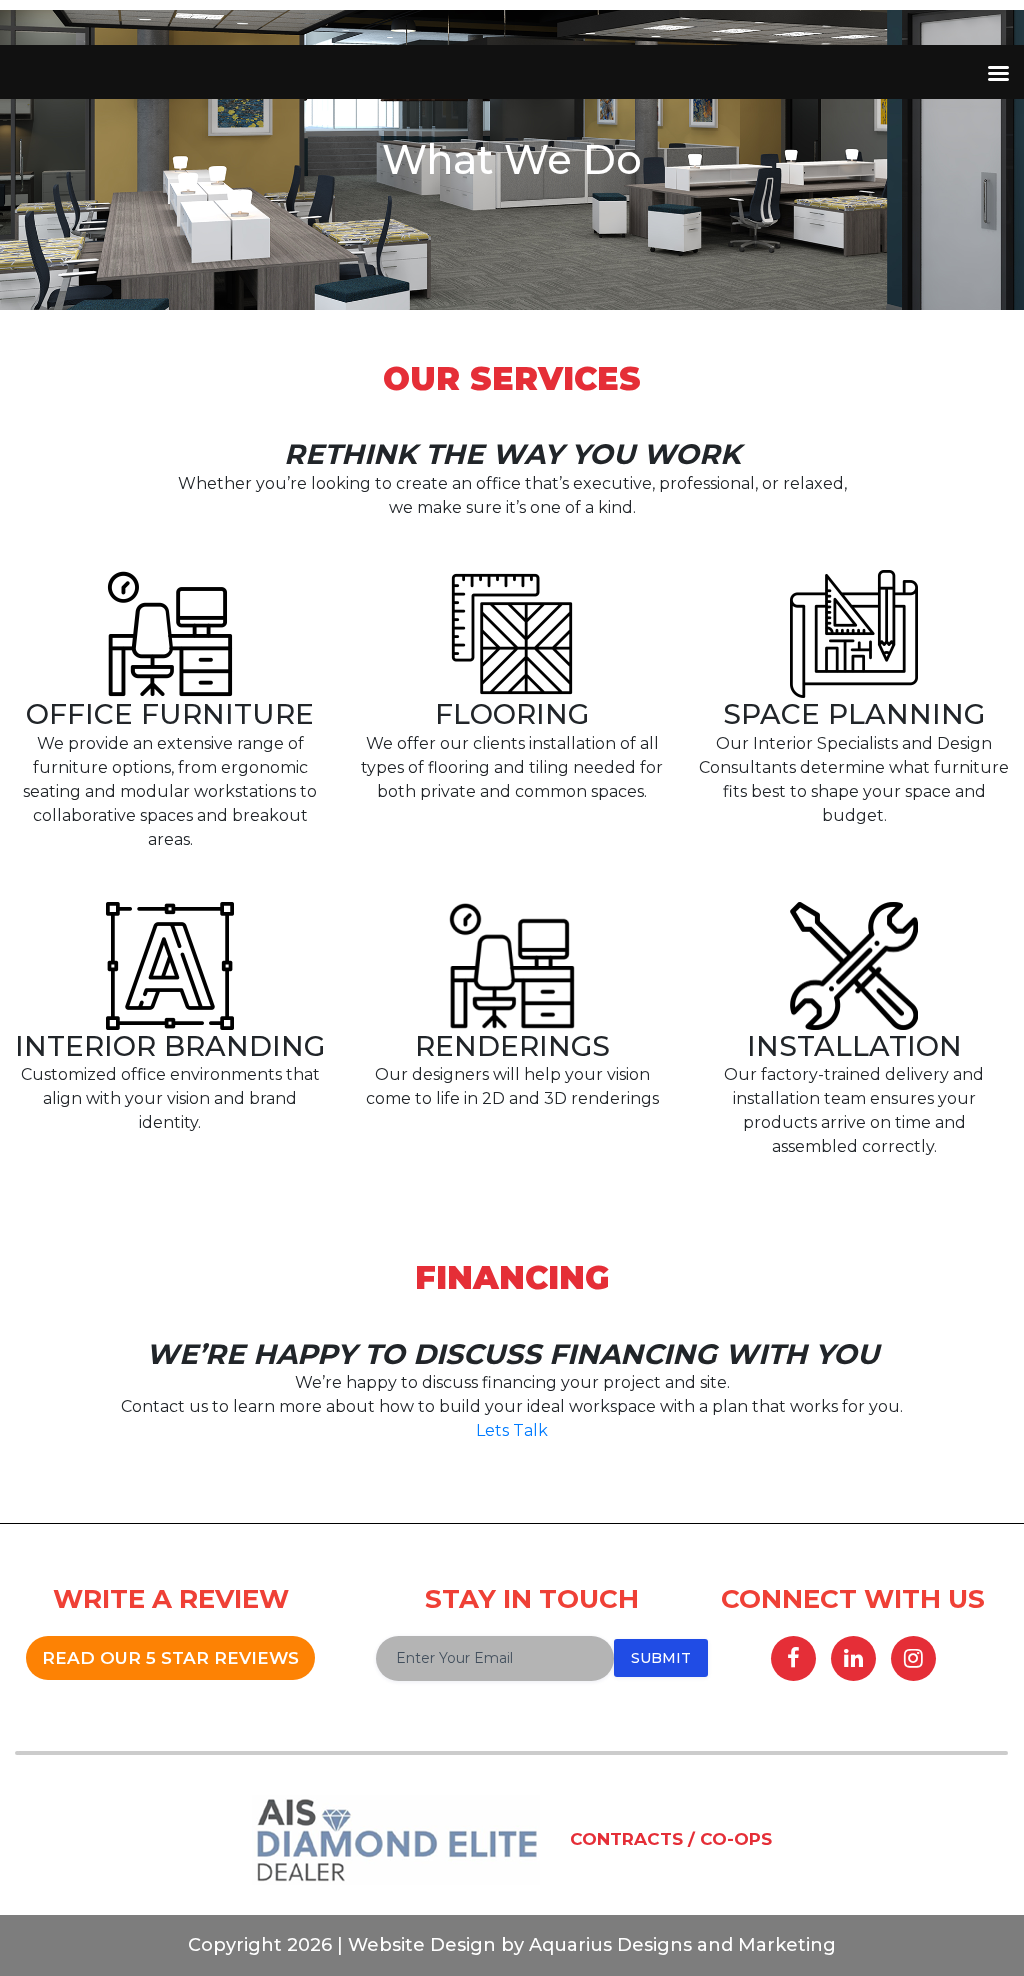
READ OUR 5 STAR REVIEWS (170, 1658)
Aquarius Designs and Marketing (680, 1945)
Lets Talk (512, 1430)
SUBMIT (661, 1658)
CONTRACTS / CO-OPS (671, 1839)
